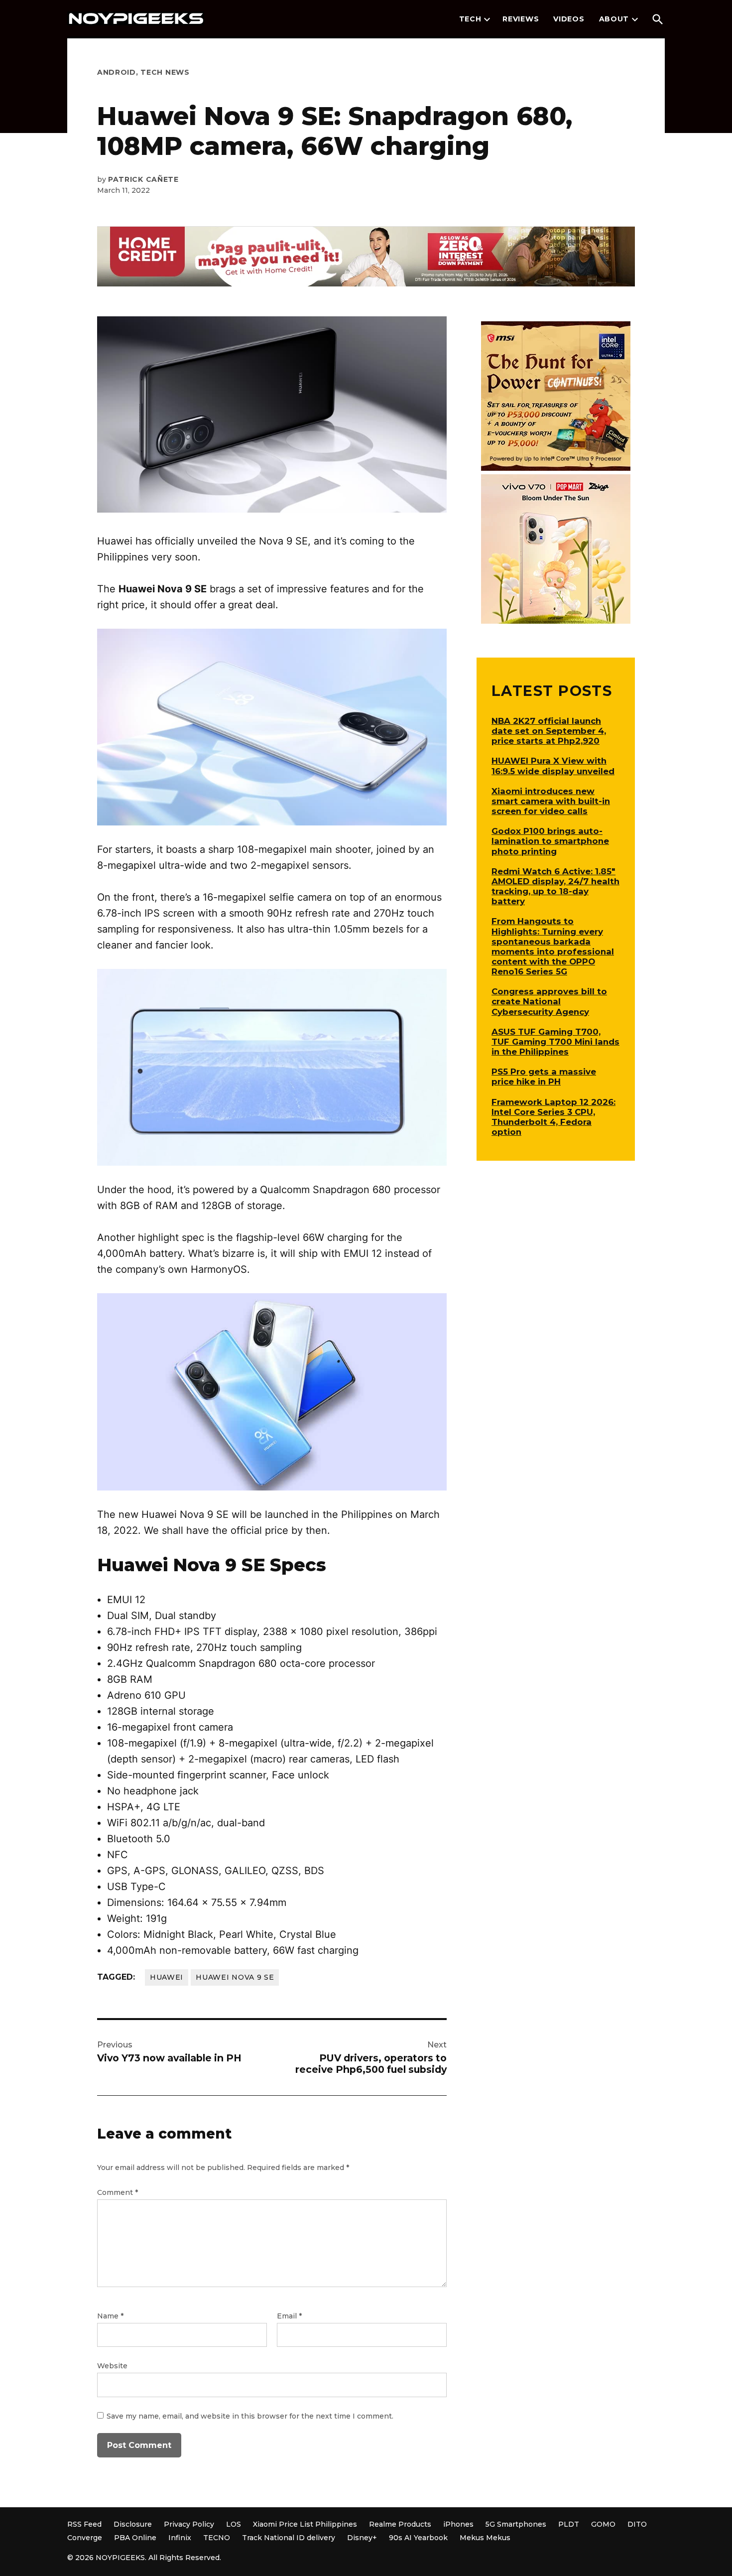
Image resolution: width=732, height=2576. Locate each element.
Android (117, 72)
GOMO (603, 2524)
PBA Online (135, 2538)
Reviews (521, 19)
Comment (118, 2192)
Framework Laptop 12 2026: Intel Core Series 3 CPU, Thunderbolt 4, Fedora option (553, 1117)
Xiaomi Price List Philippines (305, 2524)
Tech (470, 19)
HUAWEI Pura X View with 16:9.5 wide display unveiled (553, 766)
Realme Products (400, 2524)
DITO (637, 2524)
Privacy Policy (189, 2524)
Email (289, 2316)
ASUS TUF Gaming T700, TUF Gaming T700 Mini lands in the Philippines (555, 1042)
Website (112, 2366)
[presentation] (487, 19)
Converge (85, 2538)
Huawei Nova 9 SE (235, 1977)
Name (110, 2316)
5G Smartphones (516, 2524)
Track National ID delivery (289, 2538)
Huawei (167, 1977)
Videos (569, 19)
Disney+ (362, 2538)
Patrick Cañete (143, 179)
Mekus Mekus (485, 2538)
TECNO (217, 2538)
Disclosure (133, 2524)
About (614, 19)
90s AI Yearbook (418, 2538)
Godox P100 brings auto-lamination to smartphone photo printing (550, 841)
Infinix (180, 2538)
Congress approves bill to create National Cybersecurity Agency (549, 1001)
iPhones (458, 2524)
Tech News (165, 72)
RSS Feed (84, 2524)
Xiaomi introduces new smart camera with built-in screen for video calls (551, 801)
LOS (234, 2524)
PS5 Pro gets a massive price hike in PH (544, 1077)
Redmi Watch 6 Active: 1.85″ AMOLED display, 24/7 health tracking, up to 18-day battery (555, 886)
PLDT (569, 2524)
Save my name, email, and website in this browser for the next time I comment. (250, 2416)
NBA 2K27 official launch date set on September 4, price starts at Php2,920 (549, 731)
